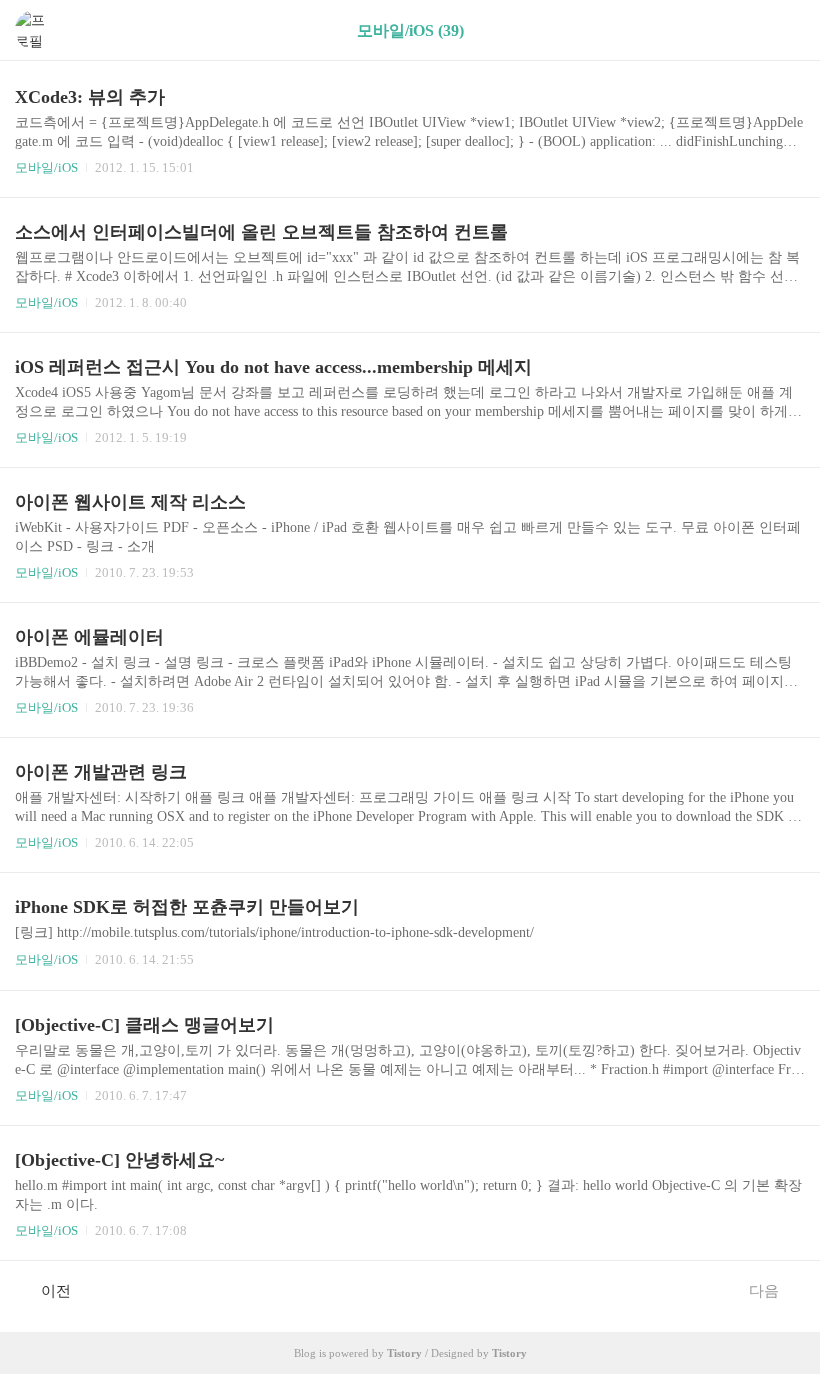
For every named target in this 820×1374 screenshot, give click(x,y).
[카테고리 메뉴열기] (785, 30)
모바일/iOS (46, 167)
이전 (56, 1291)
